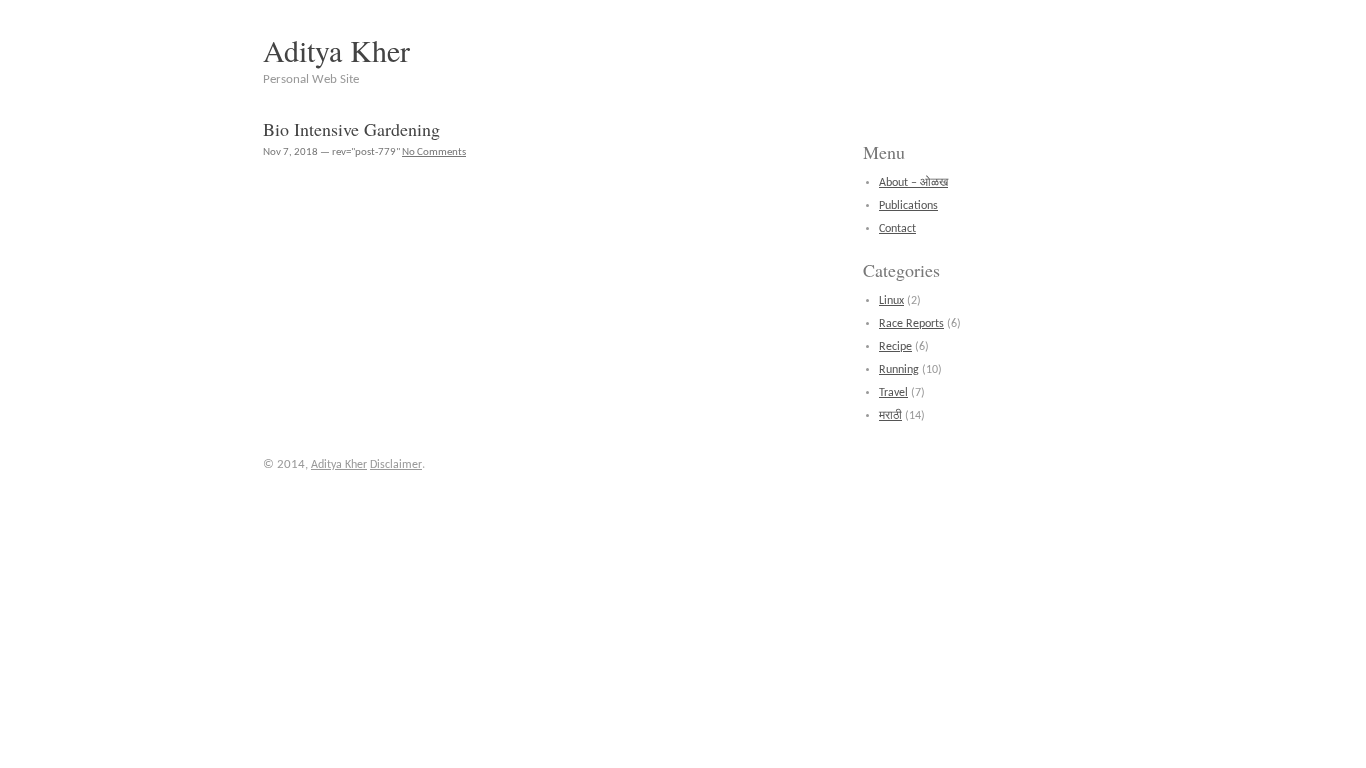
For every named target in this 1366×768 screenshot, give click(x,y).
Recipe (895, 347)
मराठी (890, 416)
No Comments (434, 152)
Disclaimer (396, 465)
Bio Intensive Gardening (351, 129)
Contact (897, 229)
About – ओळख (913, 183)
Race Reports (911, 324)
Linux (891, 301)
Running (899, 370)
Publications (908, 206)
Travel (893, 393)
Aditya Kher (336, 50)
